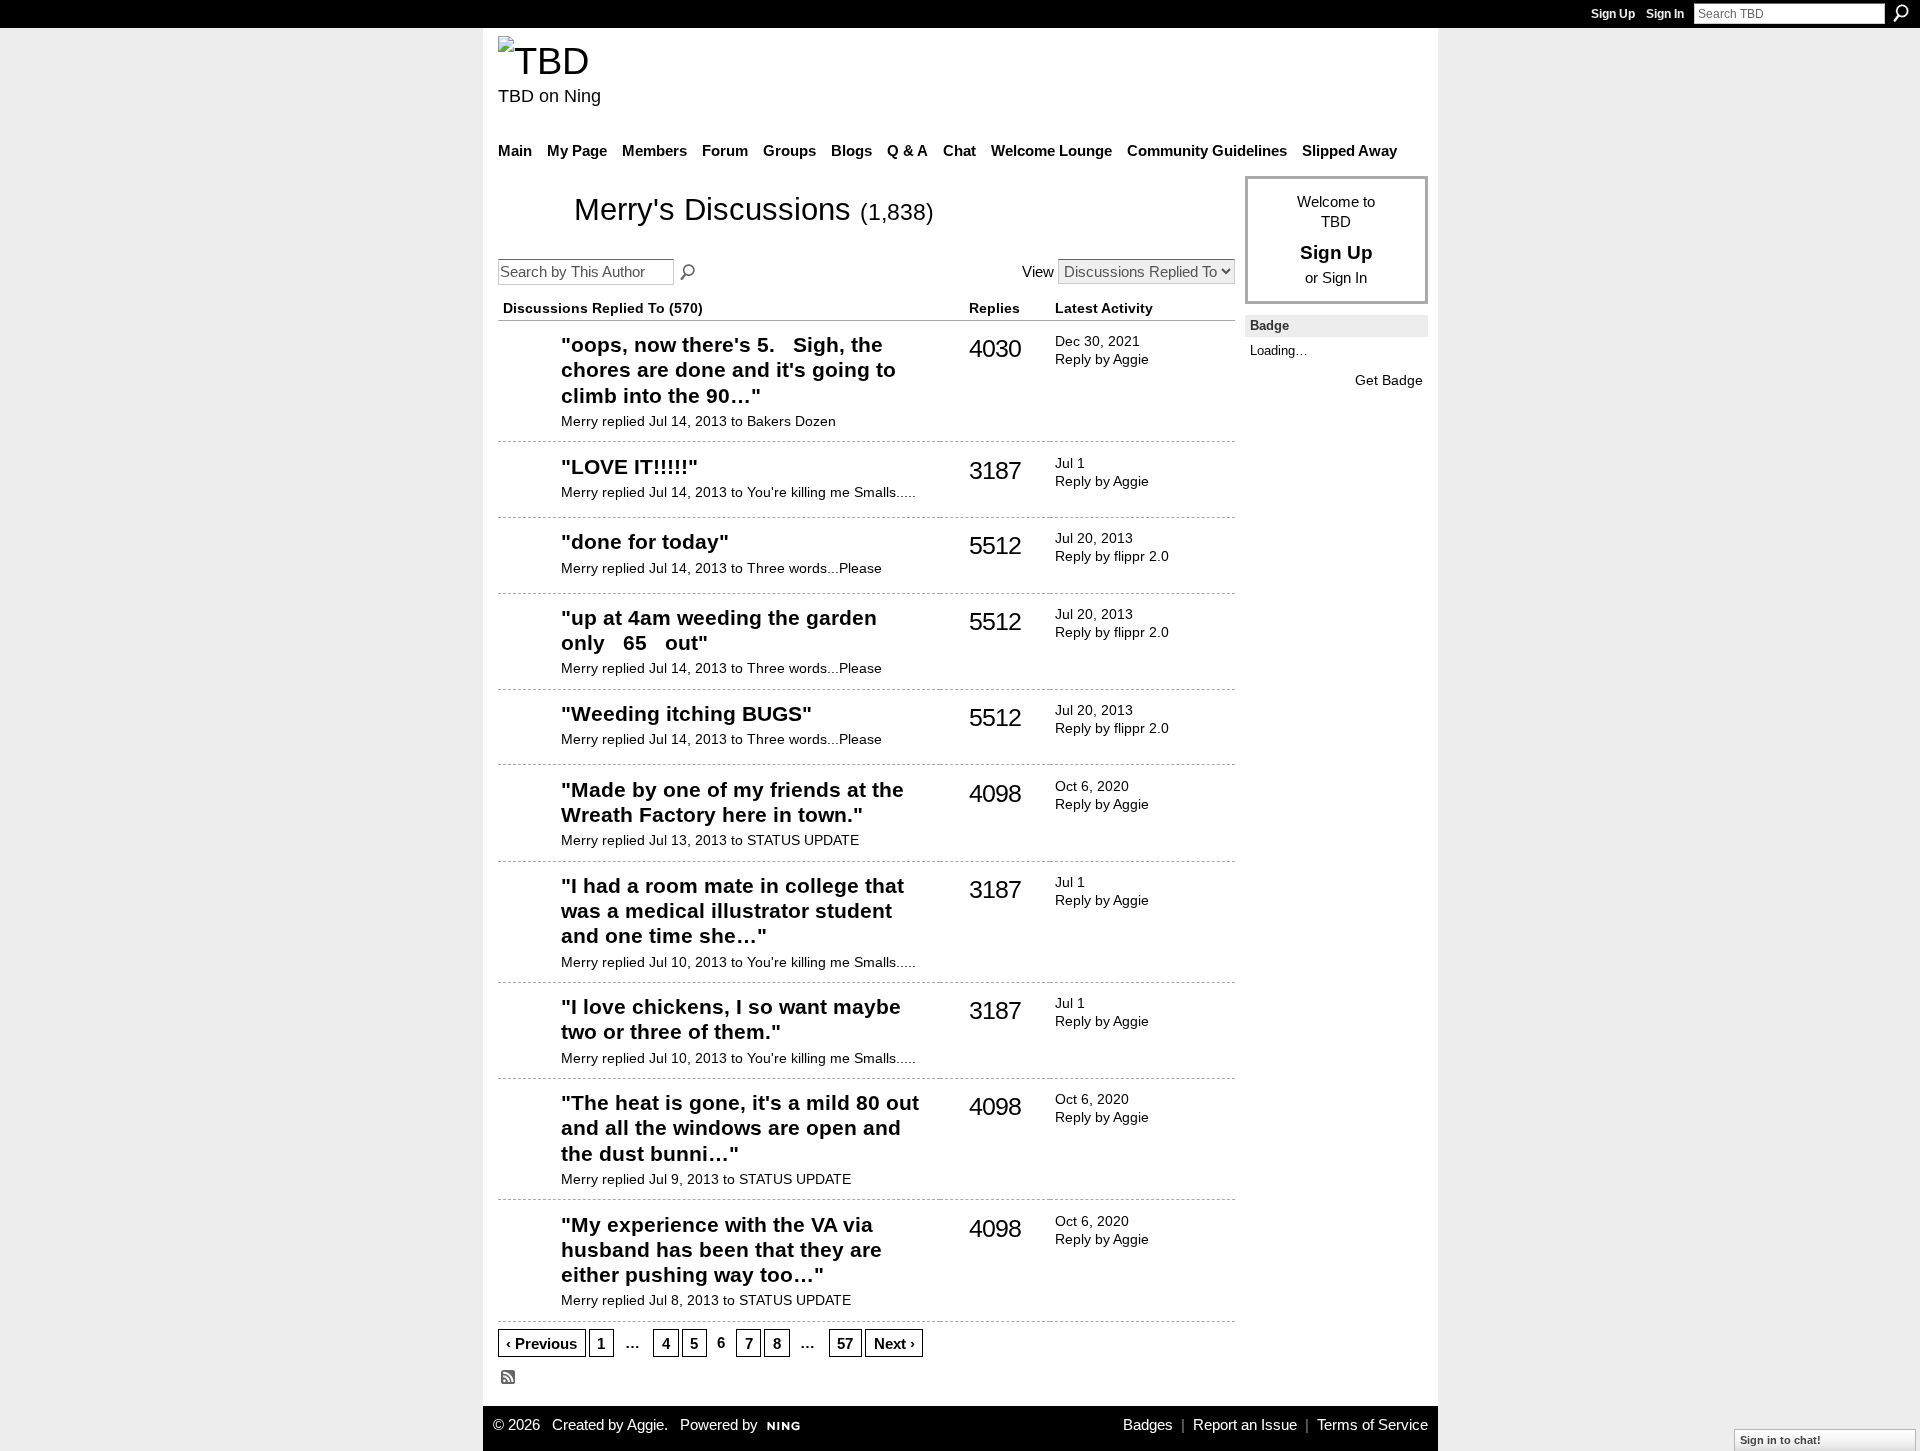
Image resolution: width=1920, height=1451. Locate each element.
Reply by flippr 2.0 (1112, 556)
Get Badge (1389, 380)
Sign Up (1613, 14)
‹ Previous (541, 1343)
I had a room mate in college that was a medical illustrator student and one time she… (732, 910)
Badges (1148, 1425)
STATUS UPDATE (803, 840)
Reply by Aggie (1102, 359)
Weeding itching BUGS (686, 713)
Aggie (645, 1425)
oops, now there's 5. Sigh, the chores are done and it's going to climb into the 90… (728, 369)
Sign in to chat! (1780, 1440)
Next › (894, 1343)
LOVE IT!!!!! (629, 466)
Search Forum (689, 273)
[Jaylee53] (527, 375)
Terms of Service (1372, 1425)
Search (1901, 13)
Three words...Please (814, 568)
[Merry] (530, 239)
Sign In (1665, 14)
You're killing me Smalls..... (831, 492)
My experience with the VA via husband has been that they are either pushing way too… (721, 1249)
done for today (645, 541)
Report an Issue (1245, 1425)
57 (845, 1343)
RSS (509, 1378)
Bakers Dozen (791, 421)
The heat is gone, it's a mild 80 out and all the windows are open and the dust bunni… (740, 1127)
